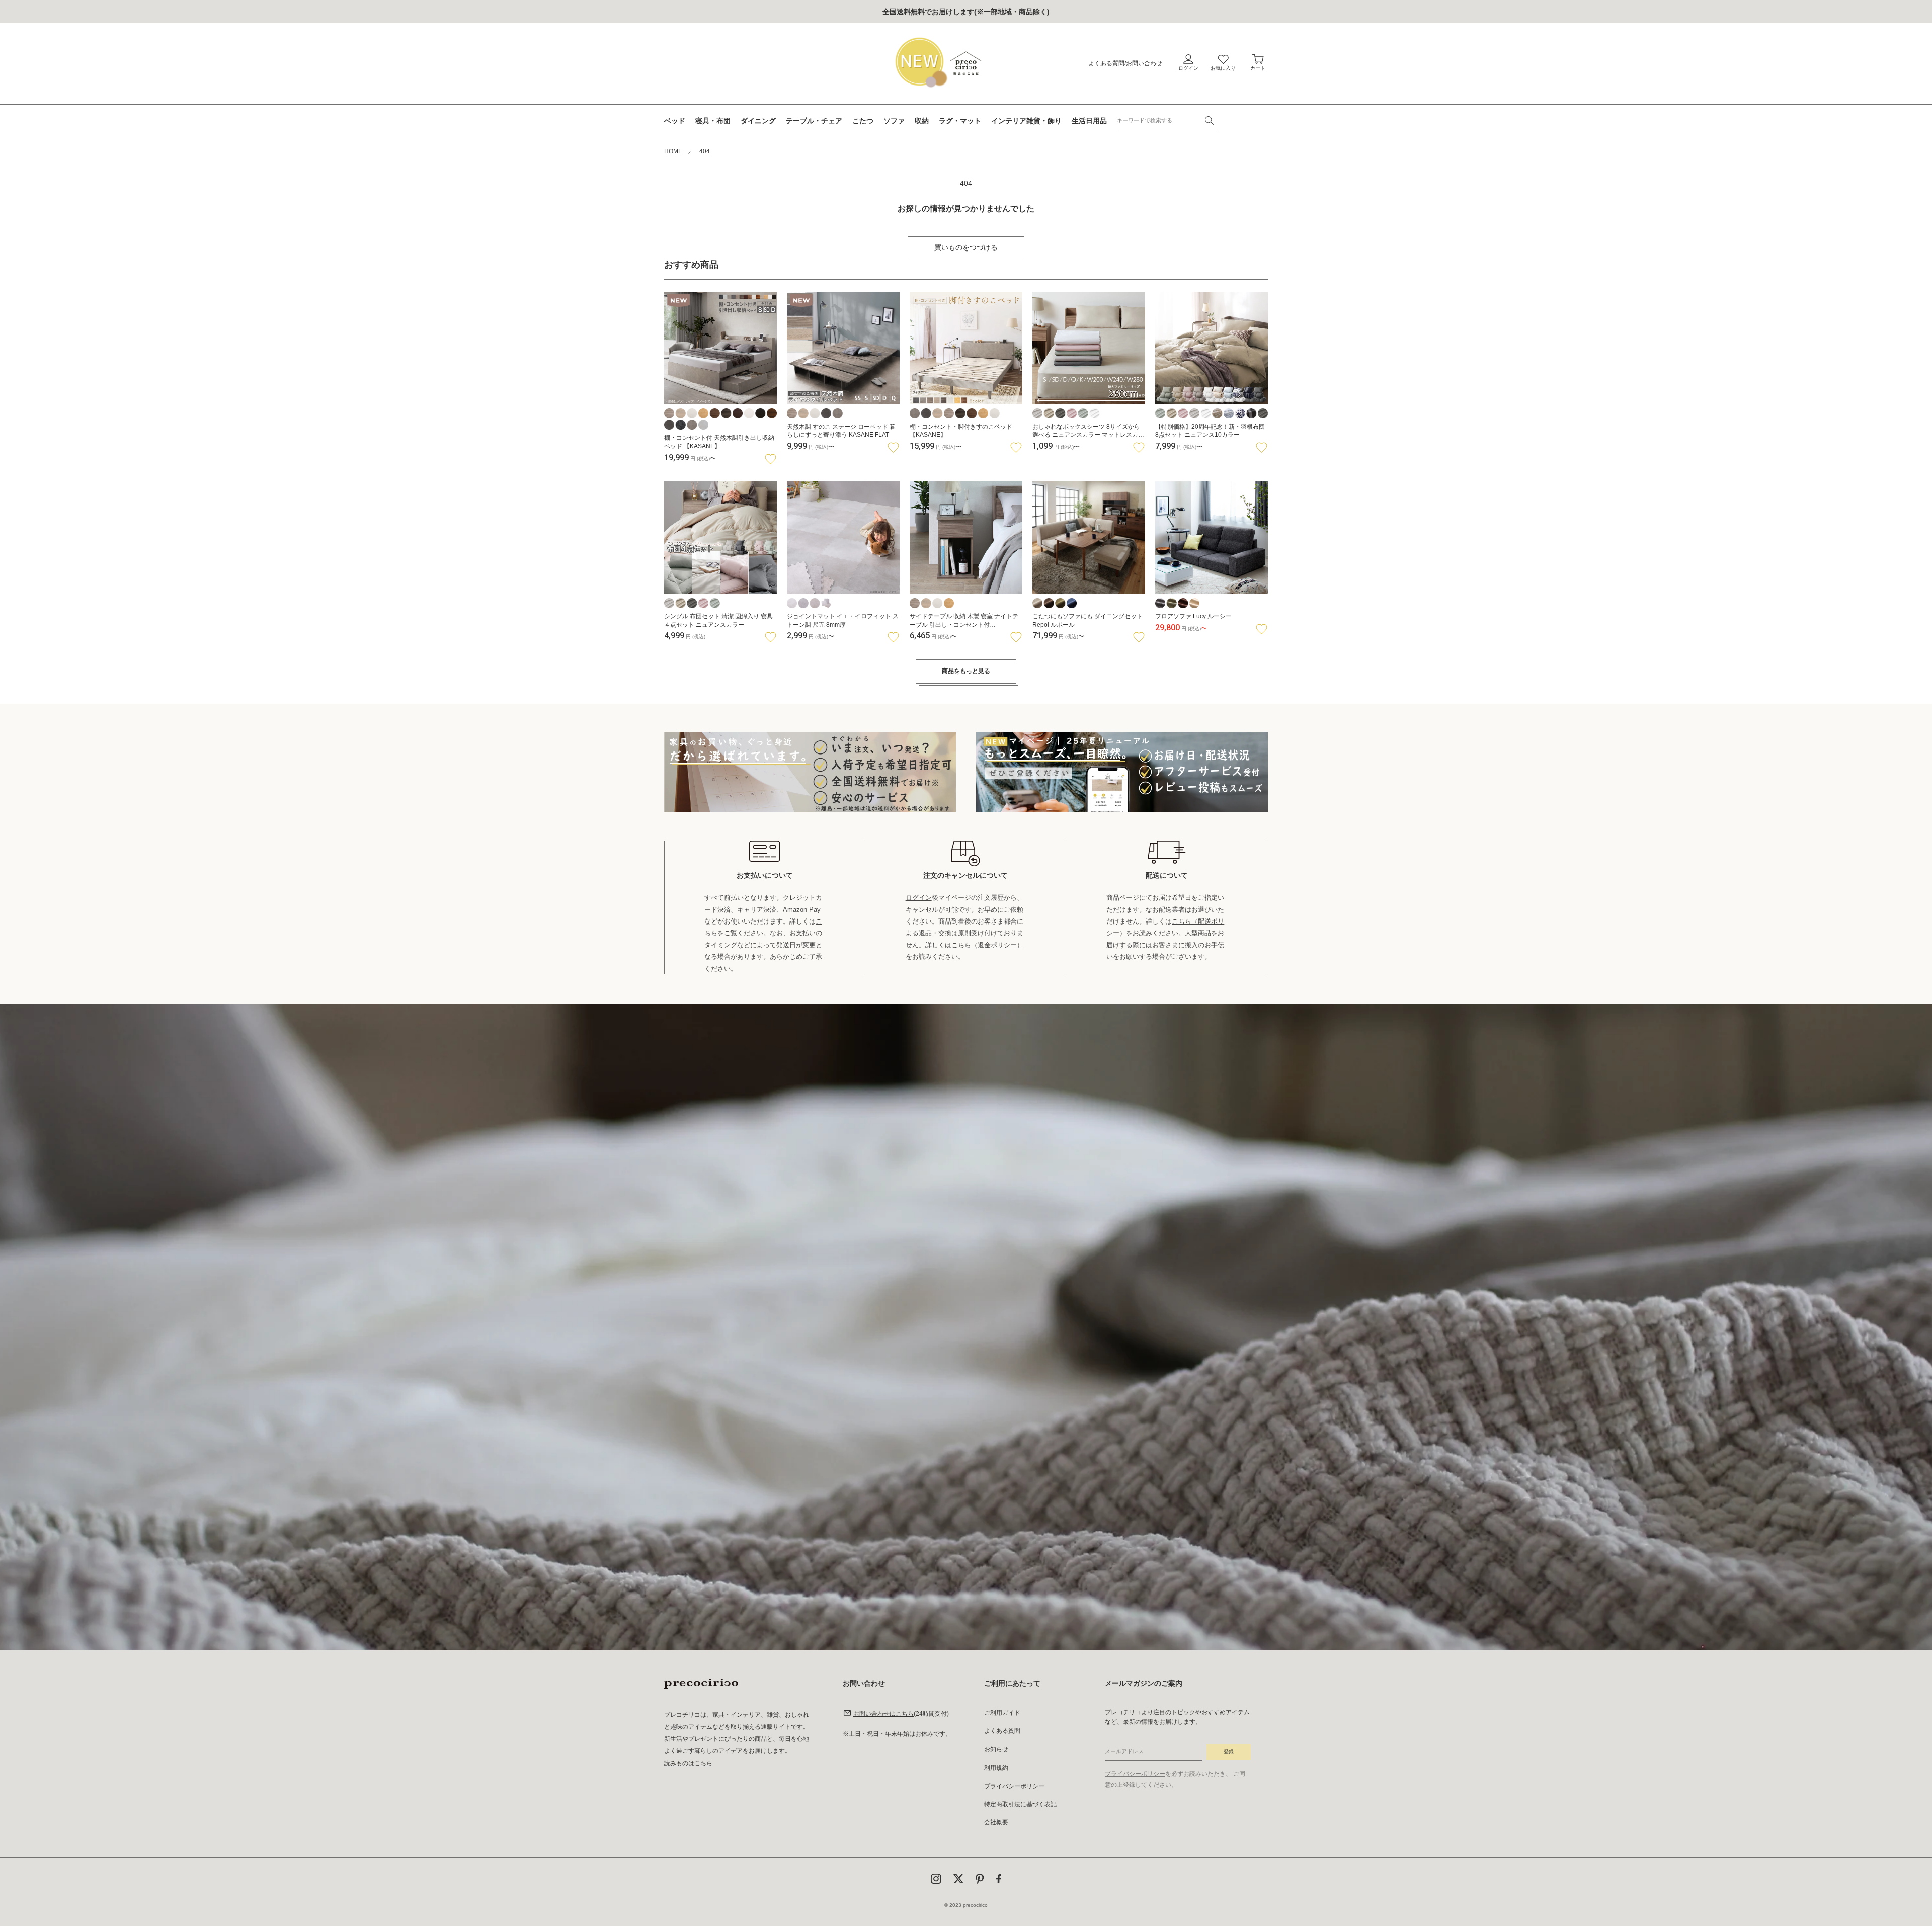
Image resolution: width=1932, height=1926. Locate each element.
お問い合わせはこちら (883, 1714)
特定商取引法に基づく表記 (1020, 1804)
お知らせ (996, 1749)
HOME (673, 151)
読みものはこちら (688, 1763)
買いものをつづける (966, 247)
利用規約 (996, 1768)
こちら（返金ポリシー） (987, 945)
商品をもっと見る (966, 671)
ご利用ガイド (1002, 1713)
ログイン (919, 898)
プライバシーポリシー (1014, 1786)
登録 (1229, 1752)
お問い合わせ (1144, 63)
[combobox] (1167, 120)
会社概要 (996, 1822)
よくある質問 (1106, 63)
